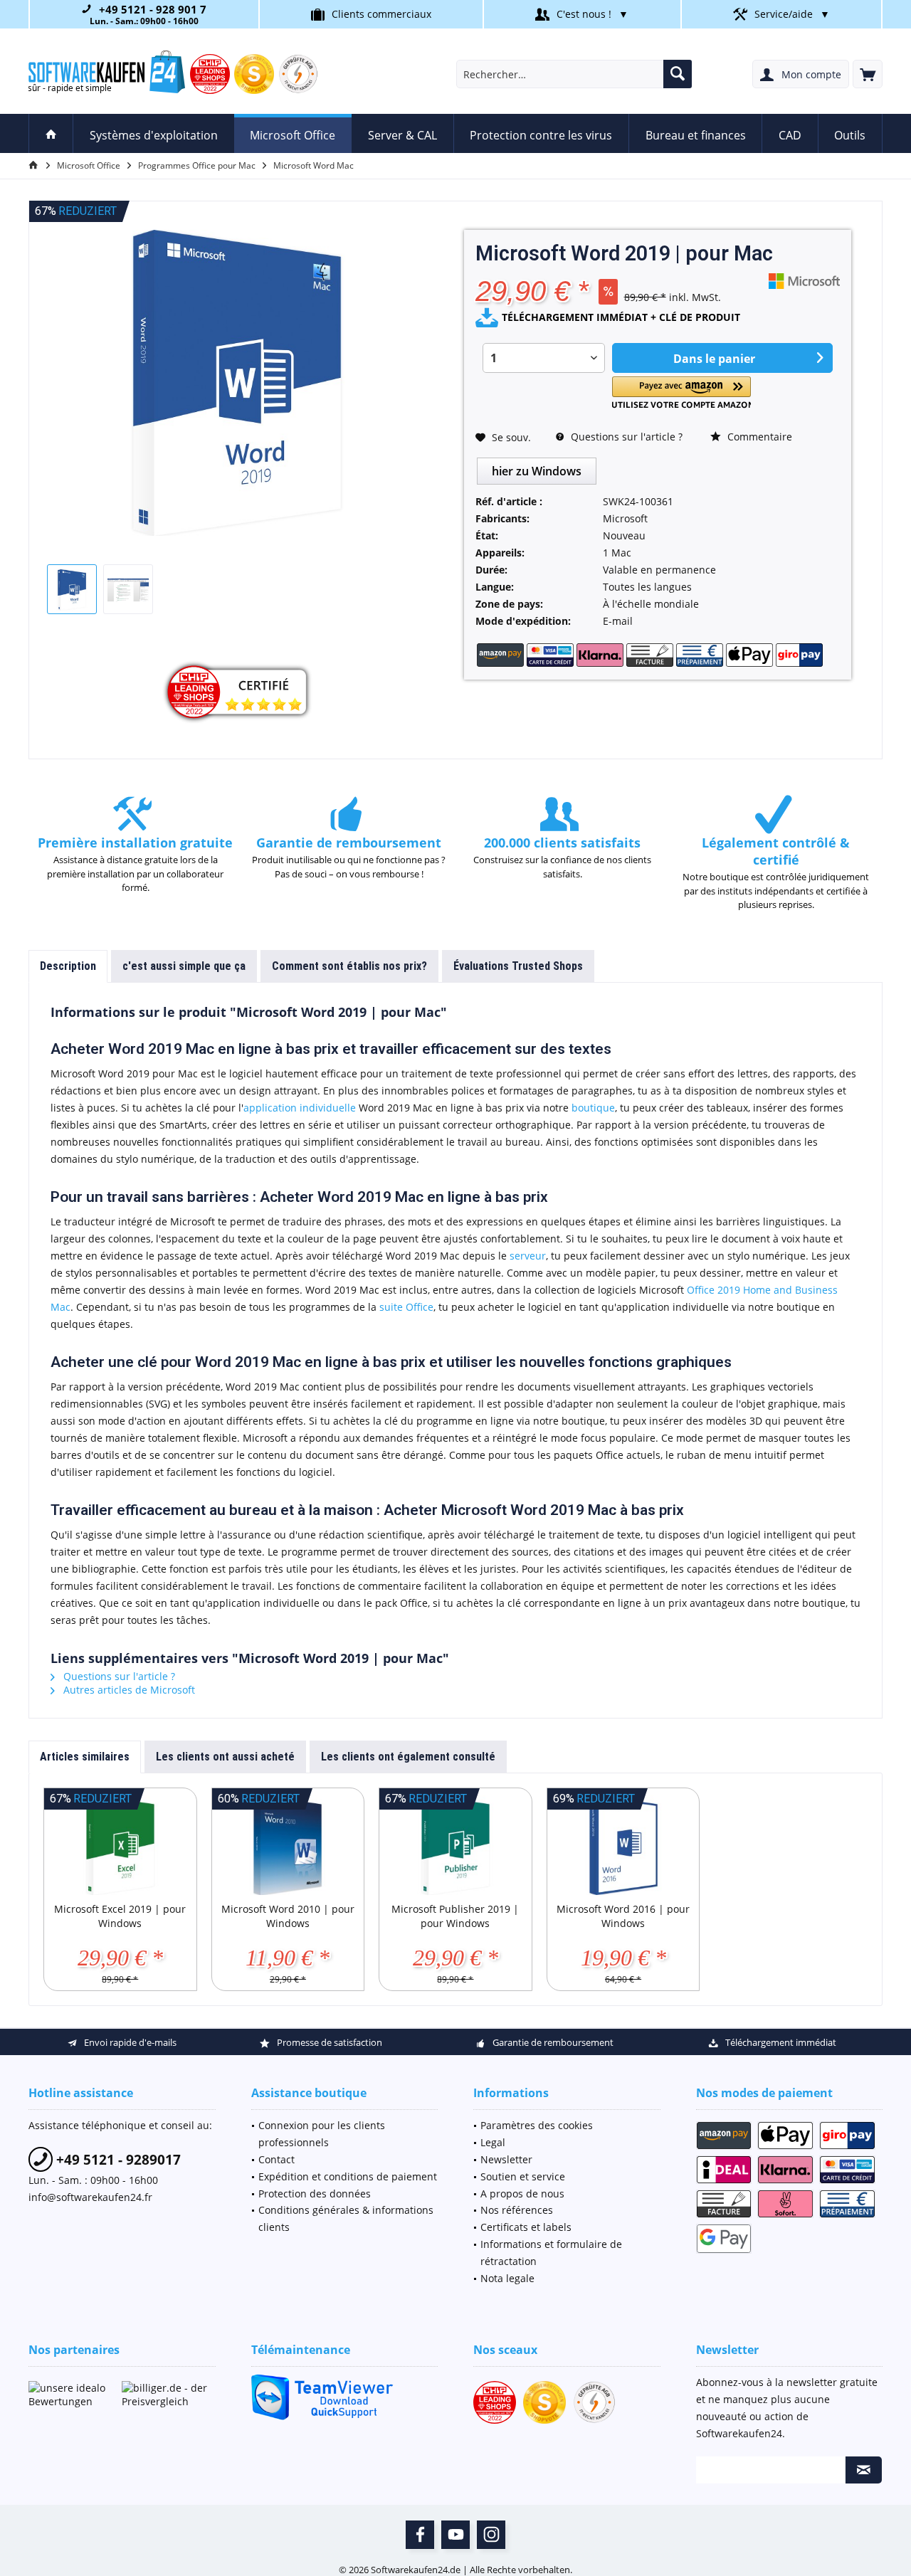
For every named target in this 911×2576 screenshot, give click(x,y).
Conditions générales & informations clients (346, 2218)
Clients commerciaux (381, 14)
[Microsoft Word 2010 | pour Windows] (288, 1845)
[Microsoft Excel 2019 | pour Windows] (120, 1845)
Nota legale (507, 2278)
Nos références (517, 2210)
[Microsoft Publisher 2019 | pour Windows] (455, 1845)
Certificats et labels (526, 2227)
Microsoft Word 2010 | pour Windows (288, 1916)
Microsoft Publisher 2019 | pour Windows (455, 1916)
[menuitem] (868, 74)
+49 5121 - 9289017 (117, 2160)
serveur (528, 1256)
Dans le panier (713, 359)
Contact (277, 2159)
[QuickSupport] (345, 2397)
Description (68, 966)
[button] (681, 392)
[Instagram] (491, 2535)
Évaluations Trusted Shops (518, 966)
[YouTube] (455, 2535)
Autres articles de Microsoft (128, 1690)
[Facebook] (420, 2535)
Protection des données (315, 2194)
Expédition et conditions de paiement (348, 2176)
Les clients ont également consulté (408, 1757)
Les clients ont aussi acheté (225, 1757)
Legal (493, 2142)
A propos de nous (522, 2194)
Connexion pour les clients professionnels (322, 2134)
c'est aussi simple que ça (184, 966)
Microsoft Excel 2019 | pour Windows (120, 1916)
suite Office (406, 1307)
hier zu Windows (537, 471)
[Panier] (868, 74)
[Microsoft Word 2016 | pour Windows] (623, 1845)
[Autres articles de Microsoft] (804, 281)
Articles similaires (85, 1757)
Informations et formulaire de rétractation (551, 2253)
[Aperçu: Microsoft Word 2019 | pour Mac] (72, 589)
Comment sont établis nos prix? (349, 966)
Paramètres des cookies (537, 2125)
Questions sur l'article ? (625, 437)
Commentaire (758, 437)
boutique (593, 1108)
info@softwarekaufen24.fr (90, 2197)
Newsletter (506, 2159)
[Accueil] (51, 133)
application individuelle (300, 1108)
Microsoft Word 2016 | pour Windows (623, 1916)
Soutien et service (523, 2176)
